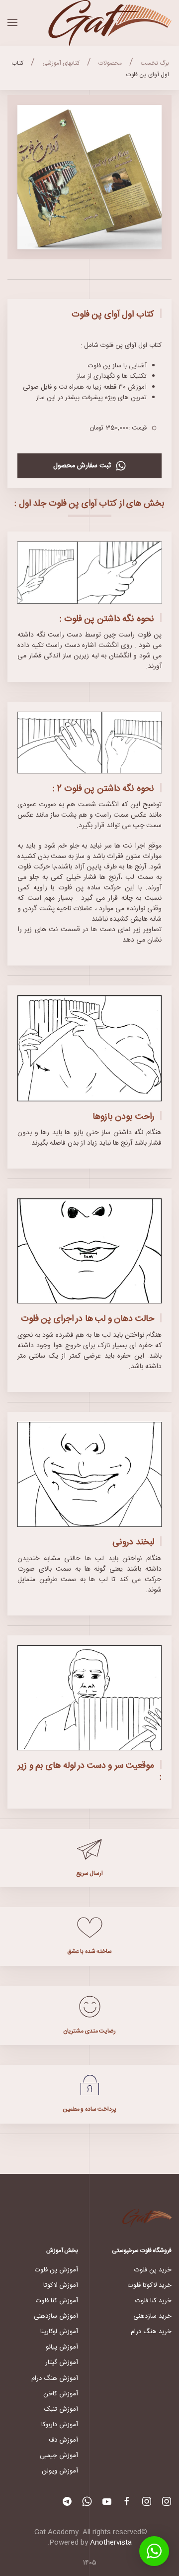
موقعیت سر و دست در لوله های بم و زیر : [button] (89, 1771)
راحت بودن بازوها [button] (123, 1117)
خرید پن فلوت (153, 2270)
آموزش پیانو (62, 2347)
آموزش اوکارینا (59, 2332)
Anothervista (111, 2543)
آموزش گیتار (62, 2362)
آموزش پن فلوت (56, 2270)
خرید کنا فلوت (153, 2301)
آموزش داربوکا (60, 2425)
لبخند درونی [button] (133, 1542)
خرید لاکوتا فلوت (150, 2285)
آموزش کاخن (61, 2394)
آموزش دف (63, 2440)
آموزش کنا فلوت (57, 2301)
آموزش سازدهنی (56, 2316)
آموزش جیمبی (59, 2456)
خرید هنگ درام (151, 2332)
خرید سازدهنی (152, 2316)
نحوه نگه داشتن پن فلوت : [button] (107, 619)
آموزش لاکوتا (61, 2285)
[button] (12, 23)
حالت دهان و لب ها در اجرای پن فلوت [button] (88, 1319)
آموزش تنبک (61, 2409)
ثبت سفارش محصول (82, 466)
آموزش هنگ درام (55, 2378)
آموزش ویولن (60, 2471)
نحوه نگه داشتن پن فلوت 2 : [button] (103, 789)
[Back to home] (109, 23)
